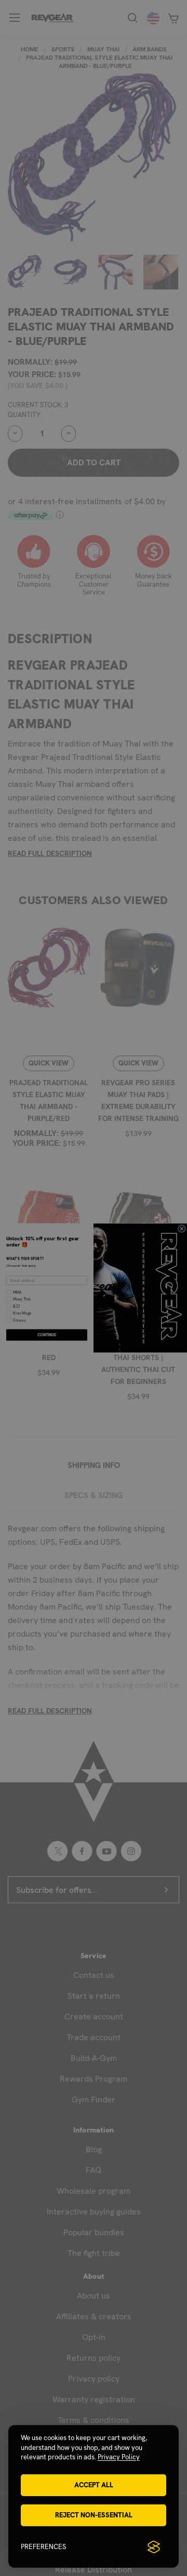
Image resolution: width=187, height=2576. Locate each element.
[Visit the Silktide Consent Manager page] (154, 2547)
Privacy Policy (119, 2457)
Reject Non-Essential (94, 2515)
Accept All (94, 2485)
